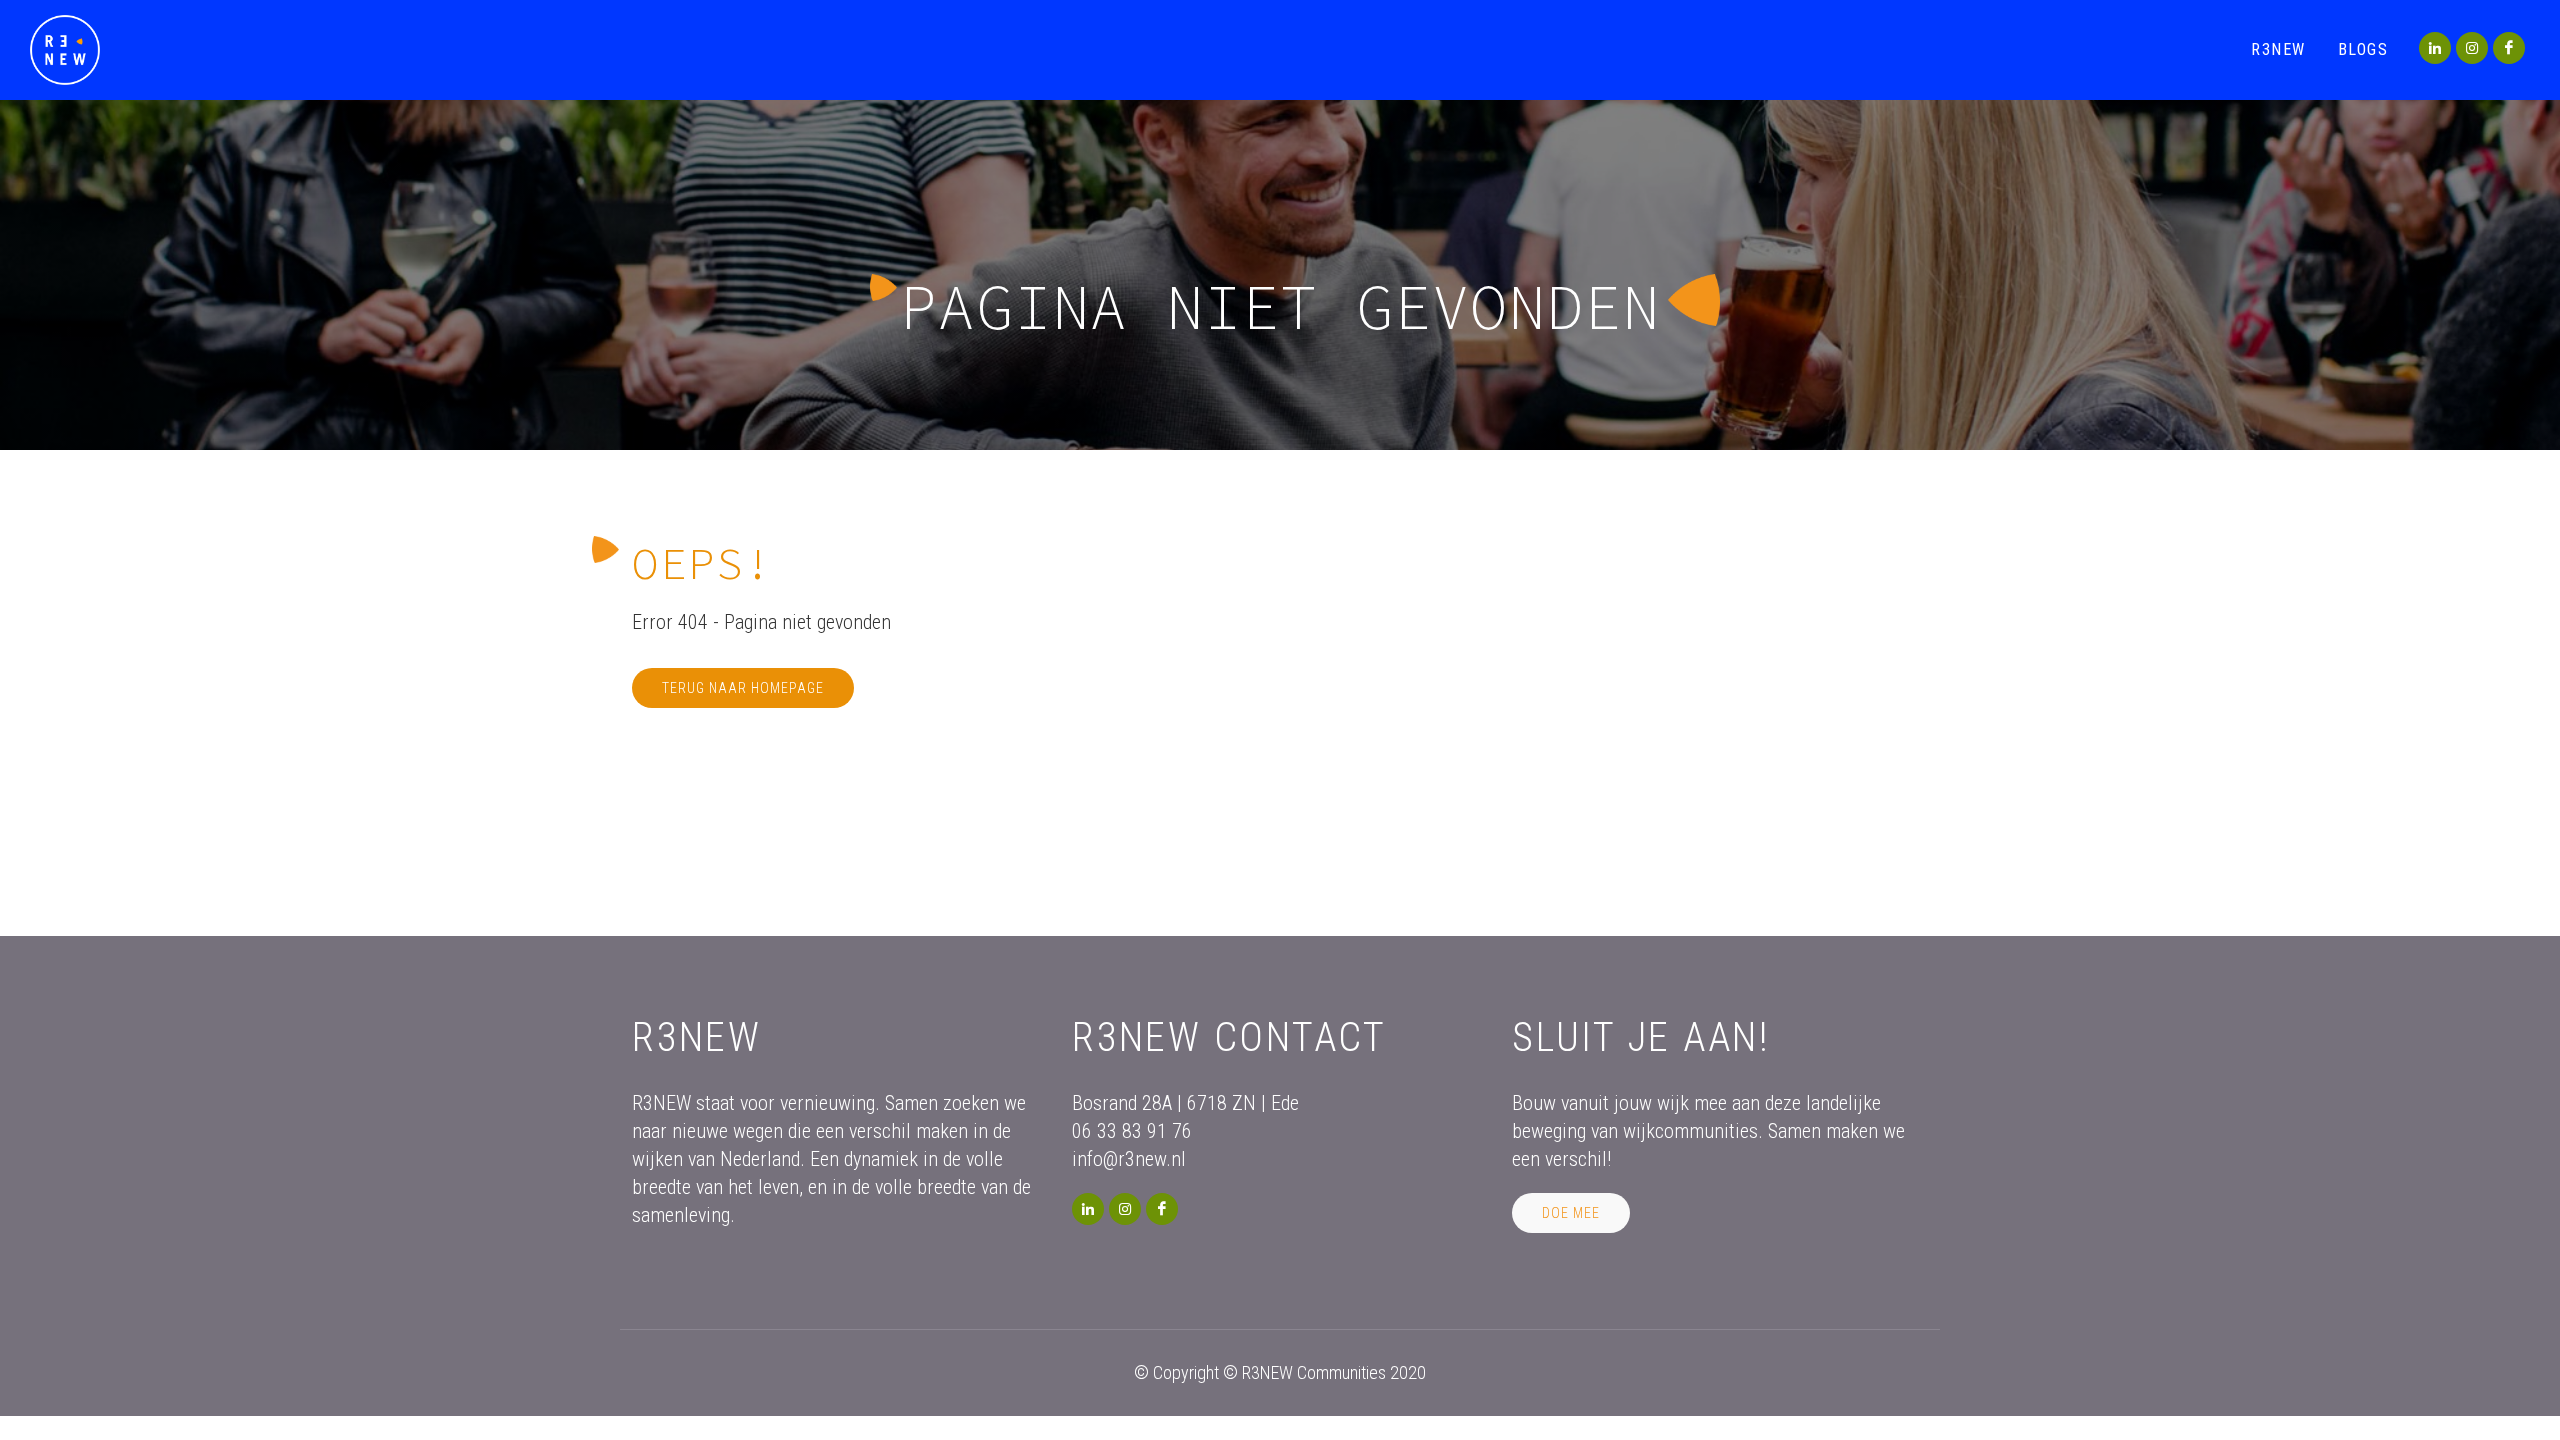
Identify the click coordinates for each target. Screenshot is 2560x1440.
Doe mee (1571, 1213)
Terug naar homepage (743, 688)
